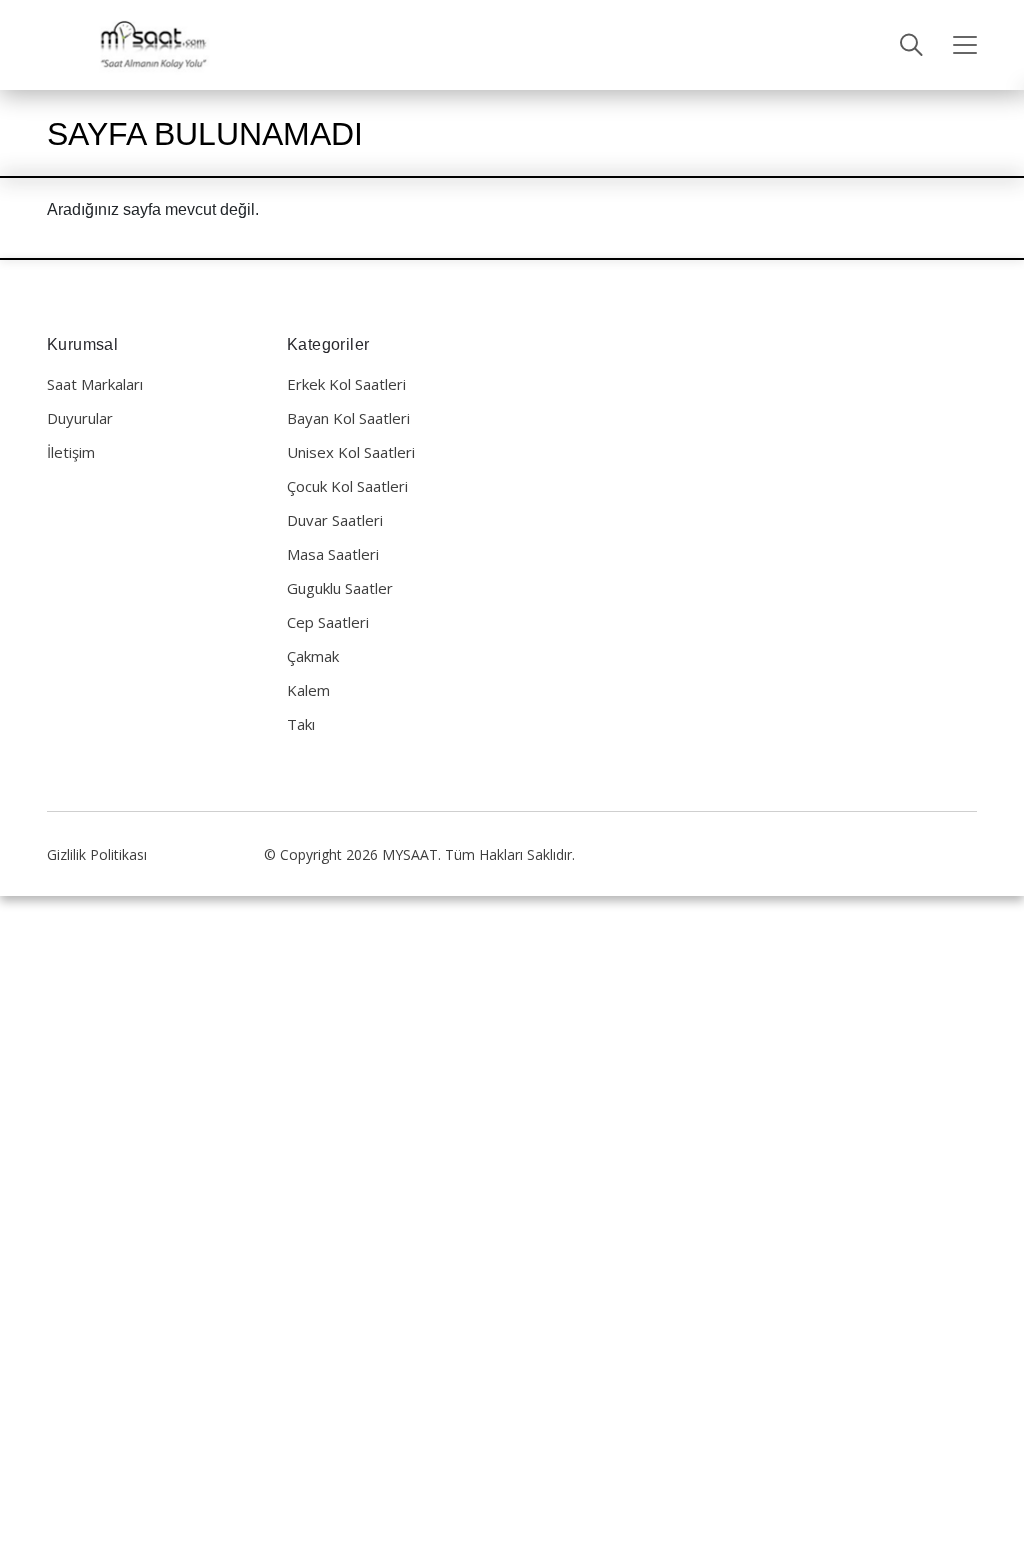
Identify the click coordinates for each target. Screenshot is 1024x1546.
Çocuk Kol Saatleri (347, 486)
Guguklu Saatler (340, 588)
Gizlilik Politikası (97, 854)
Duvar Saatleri (335, 520)
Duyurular (80, 418)
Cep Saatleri (328, 622)
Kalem (308, 690)
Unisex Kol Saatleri (351, 452)
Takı (301, 724)
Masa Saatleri (333, 554)
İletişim (71, 452)
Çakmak (313, 656)
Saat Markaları (95, 384)
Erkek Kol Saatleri (346, 384)
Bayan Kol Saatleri (348, 418)
